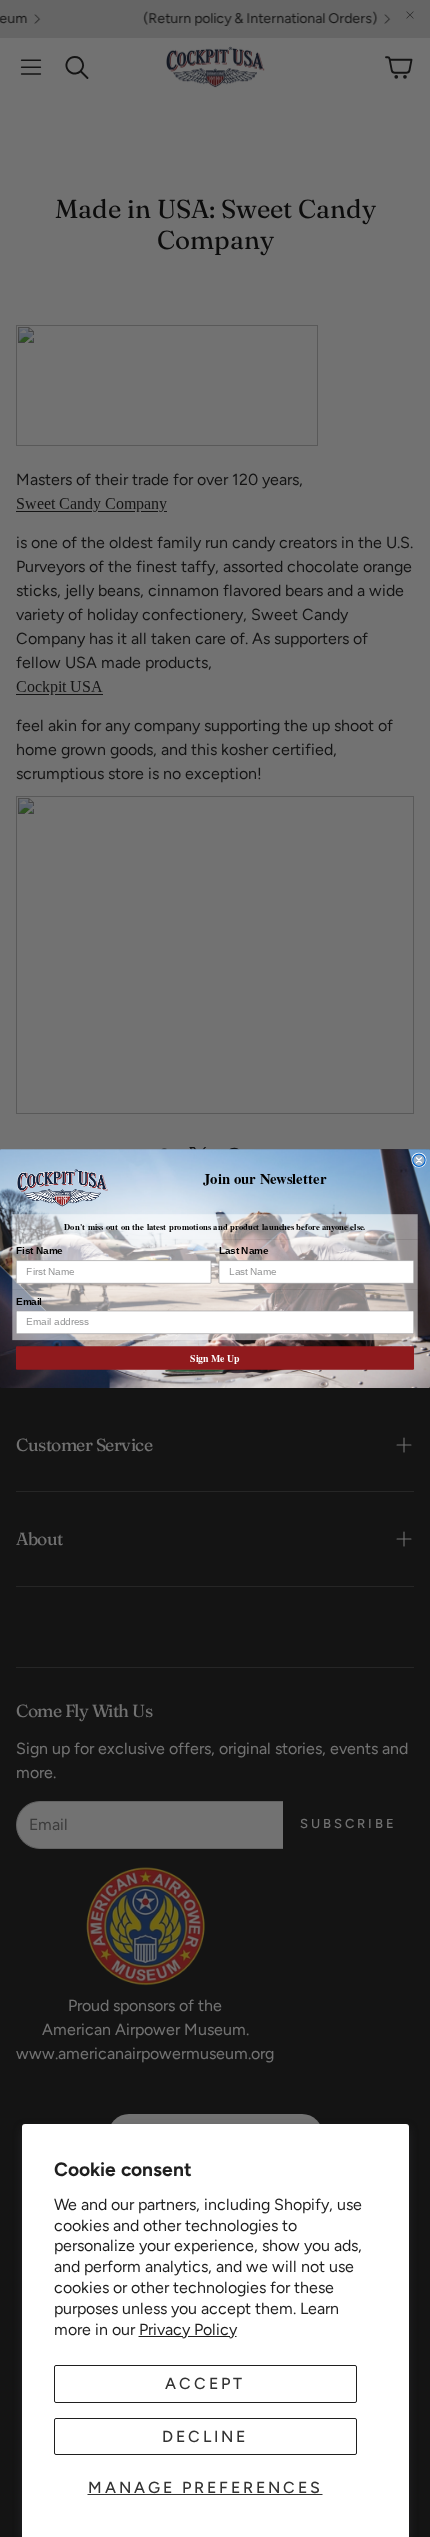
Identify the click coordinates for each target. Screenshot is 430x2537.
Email (29, 1301)
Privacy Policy (188, 2329)
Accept (205, 2383)
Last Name (244, 1251)
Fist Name (39, 1251)
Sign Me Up (215, 1358)
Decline (205, 2436)
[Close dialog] (419, 1160)
